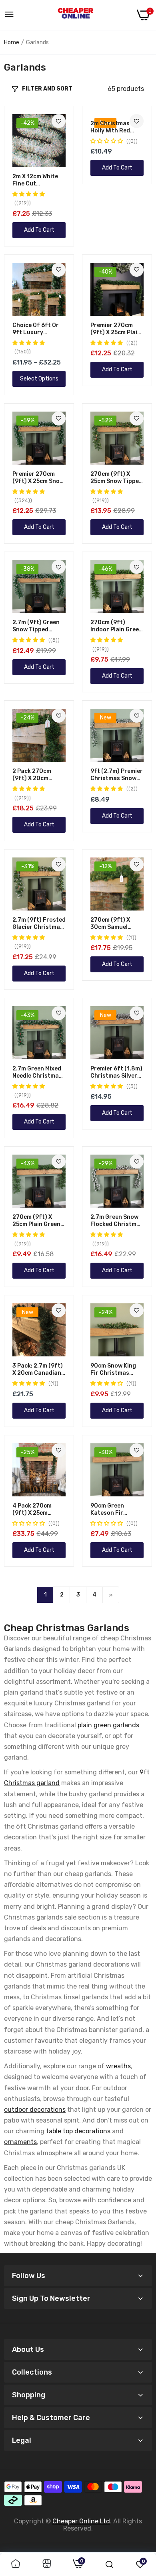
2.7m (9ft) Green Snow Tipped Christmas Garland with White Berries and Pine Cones (39, 626)
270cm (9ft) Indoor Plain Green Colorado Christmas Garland (116, 626)
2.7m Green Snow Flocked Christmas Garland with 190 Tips (117, 1221)
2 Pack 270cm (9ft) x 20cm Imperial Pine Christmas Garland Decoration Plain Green (36, 775)
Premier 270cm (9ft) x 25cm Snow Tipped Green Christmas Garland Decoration (38, 478)
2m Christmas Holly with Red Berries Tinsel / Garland (112, 127)
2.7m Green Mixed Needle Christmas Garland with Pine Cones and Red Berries (37, 1072)
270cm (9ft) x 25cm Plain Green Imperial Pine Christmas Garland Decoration (36, 1221)
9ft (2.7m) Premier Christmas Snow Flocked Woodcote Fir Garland (117, 775)
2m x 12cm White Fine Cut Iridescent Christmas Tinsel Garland (36, 180)
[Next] (111, 1595)
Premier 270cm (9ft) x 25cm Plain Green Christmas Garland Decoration (116, 329)
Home (12, 42)
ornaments (20, 2142)
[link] (59, 121)
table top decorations (78, 2131)
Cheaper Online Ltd (81, 2521)
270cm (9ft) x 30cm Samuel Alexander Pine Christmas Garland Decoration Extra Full (115, 924)
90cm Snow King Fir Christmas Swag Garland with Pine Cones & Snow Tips (117, 1370)
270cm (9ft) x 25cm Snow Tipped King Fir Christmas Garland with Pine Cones (117, 478)
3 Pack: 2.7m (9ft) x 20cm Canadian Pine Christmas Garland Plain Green (38, 1370)
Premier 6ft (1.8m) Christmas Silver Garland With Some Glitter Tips (117, 1072)
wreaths (118, 2066)
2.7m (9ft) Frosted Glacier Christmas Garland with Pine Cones (39, 924)
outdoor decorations (35, 2110)
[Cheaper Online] (76, 15)
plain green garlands (108, 1725)
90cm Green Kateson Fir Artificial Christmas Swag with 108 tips (113, 1510)
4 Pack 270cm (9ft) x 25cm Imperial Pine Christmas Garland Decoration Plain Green (36, 1510)
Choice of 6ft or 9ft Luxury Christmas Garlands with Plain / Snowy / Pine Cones (36, 329)
